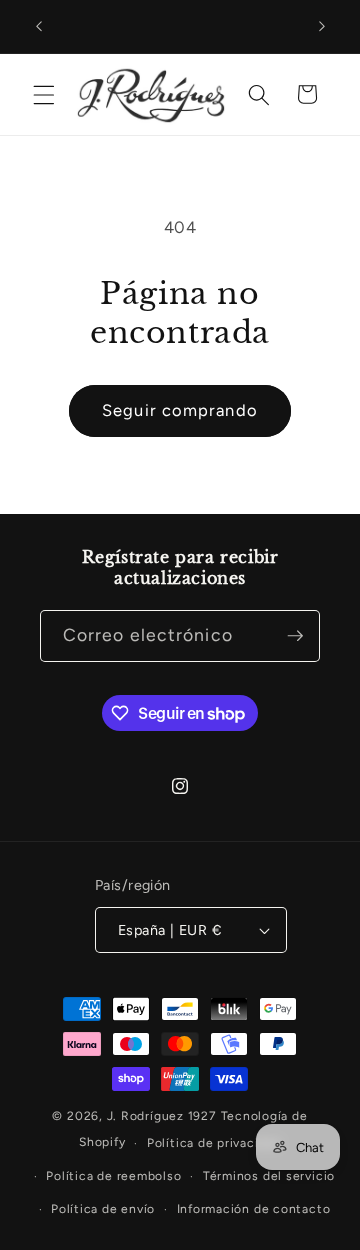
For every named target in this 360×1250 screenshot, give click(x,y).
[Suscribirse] (295, 636)
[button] (44, 94)
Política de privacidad (214, 1143)
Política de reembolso (113, 1176)
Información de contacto (254, 1209)
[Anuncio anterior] (39, 27)
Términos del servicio (269, 1176)
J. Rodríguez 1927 (162, 1116)
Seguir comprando (180, 410)
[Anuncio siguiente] (322, 27)
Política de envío (103, 1209)
